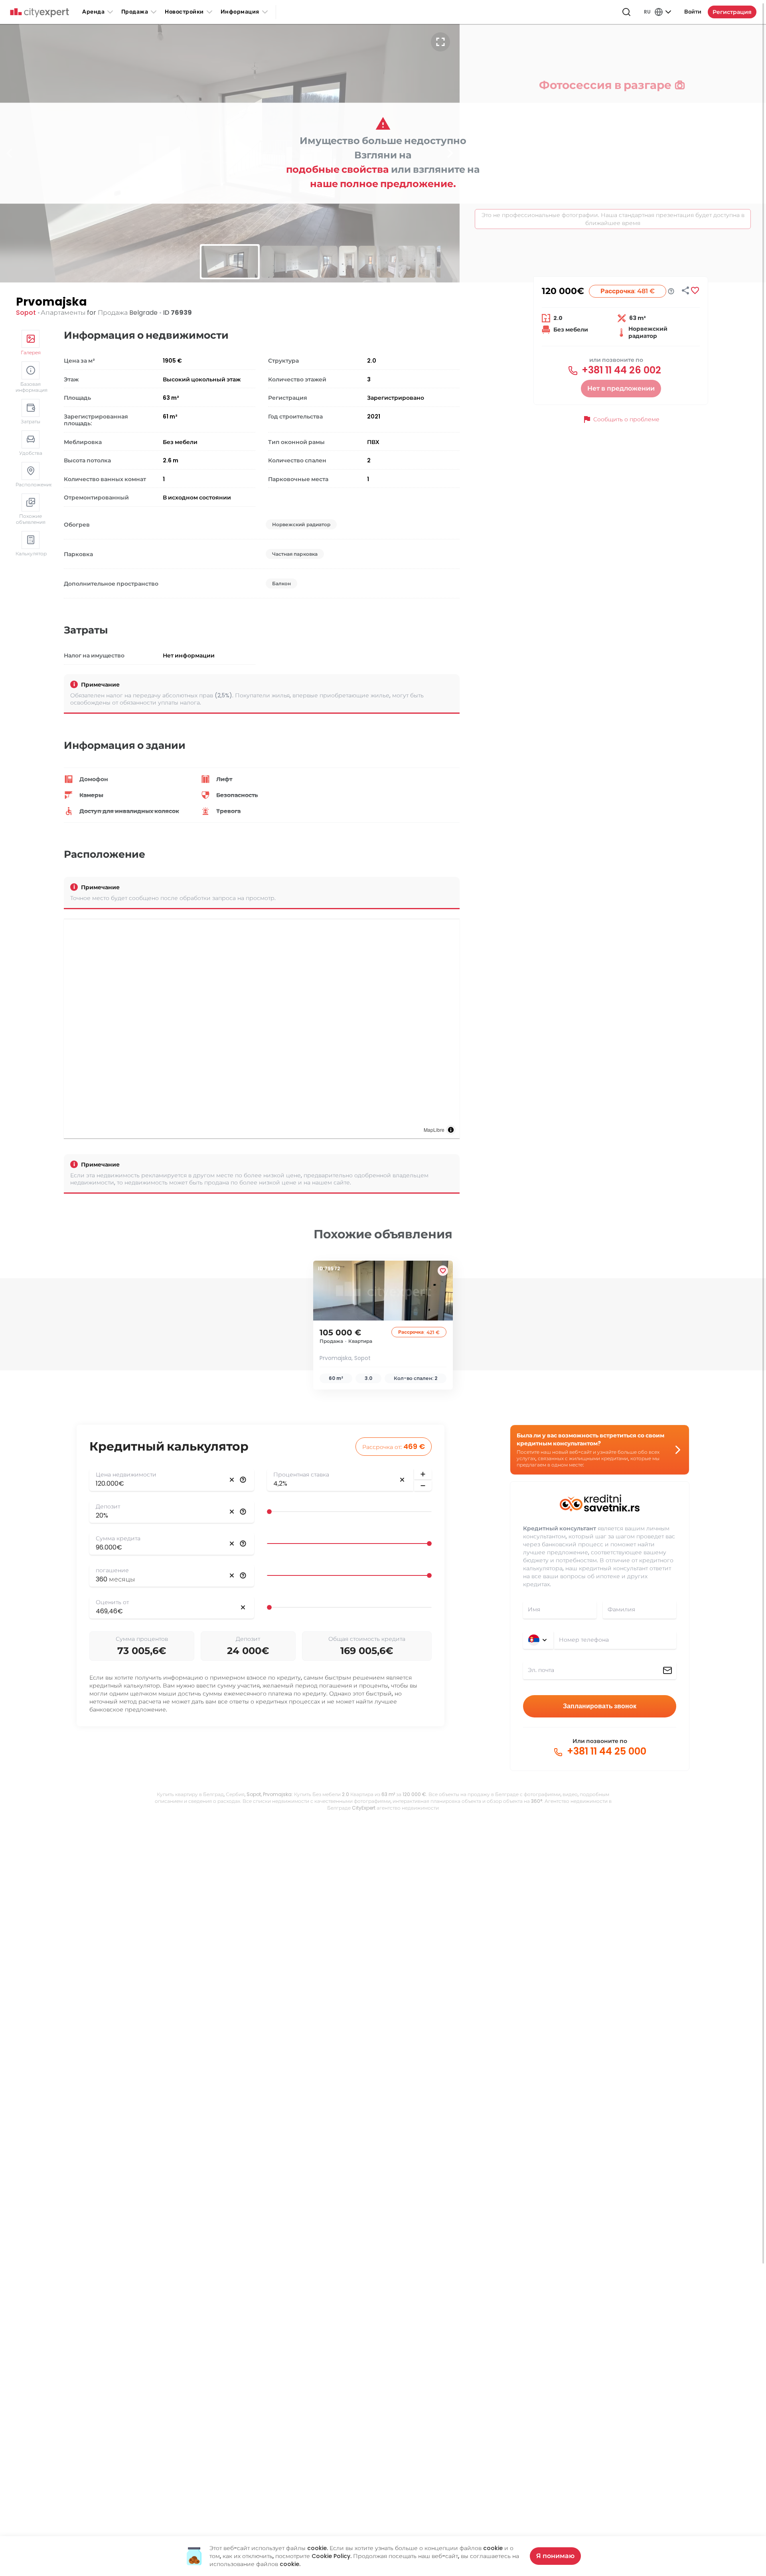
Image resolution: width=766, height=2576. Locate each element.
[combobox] (615, 1640)
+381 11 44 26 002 (620, 370)
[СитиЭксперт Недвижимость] (39, 13)
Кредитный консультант (560, 1528)
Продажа (135, 12)
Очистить (232, 1480)
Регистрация (732, 12)
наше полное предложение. (383, 184)
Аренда (93, 12)
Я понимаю (555, 2556)
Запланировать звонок (600, 1706)
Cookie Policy (331, 2556)
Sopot (26, 313)
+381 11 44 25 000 (605, 1751)
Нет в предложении (621, 388)
